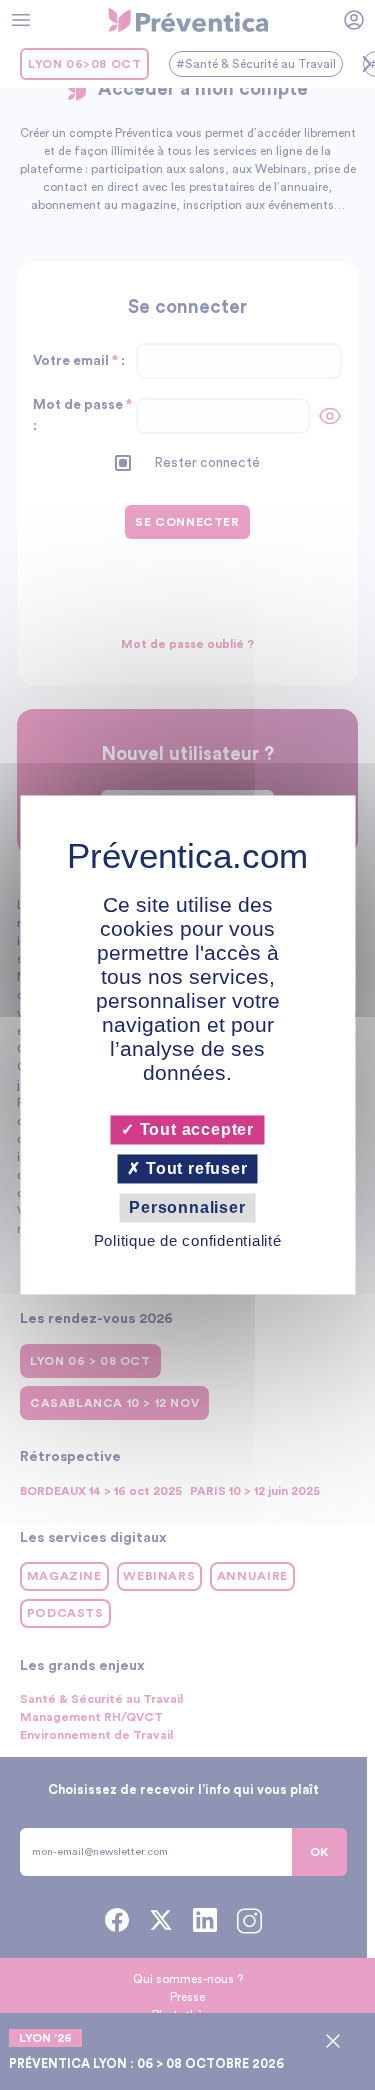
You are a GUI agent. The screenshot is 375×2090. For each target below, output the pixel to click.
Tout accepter (194, 1129)
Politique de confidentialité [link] (188, 1241)
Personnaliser (187, 1207)
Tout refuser (194, 1168)
